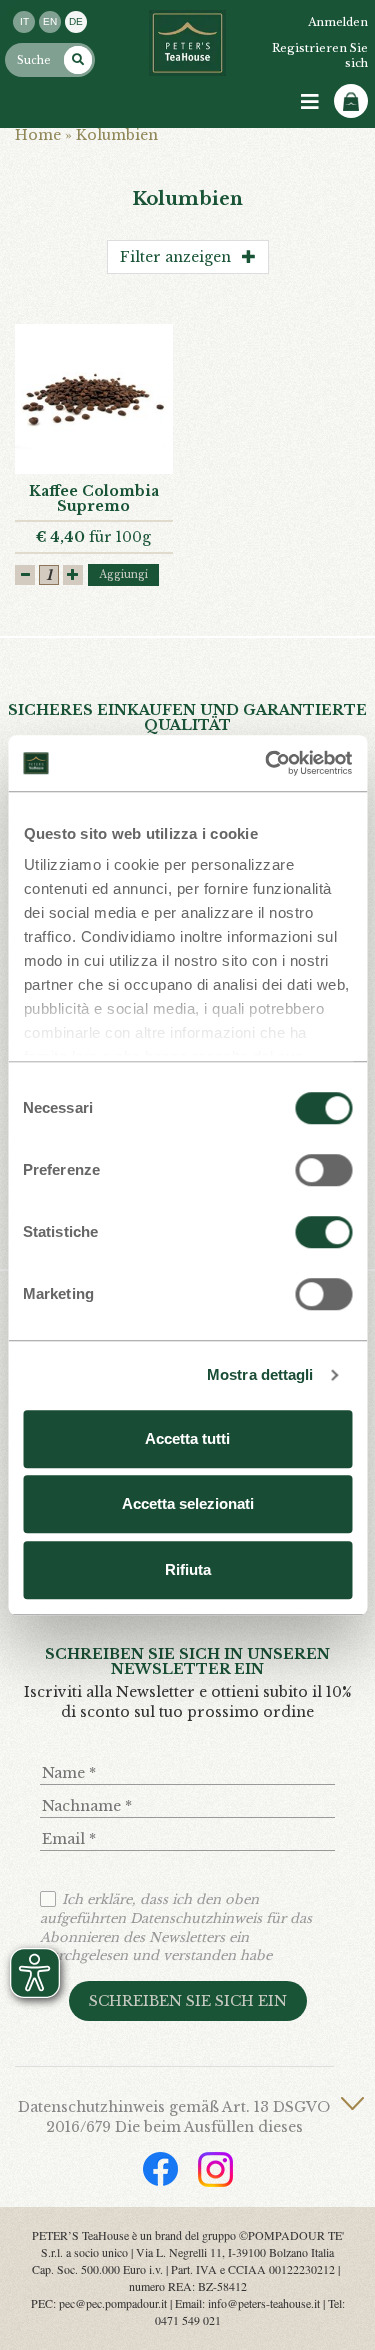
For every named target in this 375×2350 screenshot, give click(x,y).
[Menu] (310, 102)
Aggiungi (123, 574)
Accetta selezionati (188, 1503)
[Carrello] (351, 101)
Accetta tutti (187, 1438)
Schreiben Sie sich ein (188, 2001)
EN (50, 21)
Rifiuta (188, 1569)
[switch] (323, 1170)
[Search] (78, 60)
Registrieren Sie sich (320, 56)
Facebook (160, 2169)
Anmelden (338, 22)
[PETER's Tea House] (187, 43)
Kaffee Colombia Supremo (94, 498)
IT (24, 21)
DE (76, 21)
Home (38, 135)
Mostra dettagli (260, 1374)
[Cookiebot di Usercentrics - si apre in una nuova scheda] (267, 763)
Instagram (215, 2169)
